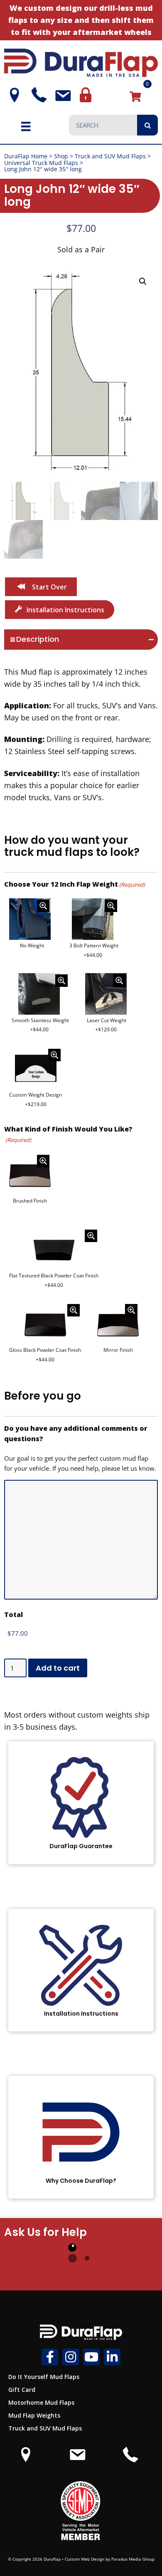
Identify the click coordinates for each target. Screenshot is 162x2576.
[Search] (147, 125)
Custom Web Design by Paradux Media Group (110, 2559)
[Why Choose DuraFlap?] (81, 2137)
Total (13, 1615)
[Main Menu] (26, 126)
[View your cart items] (135, 96)
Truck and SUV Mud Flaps (110, 156)
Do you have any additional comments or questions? (76, 1434)
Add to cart (58, 1668)
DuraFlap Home (26, 156)
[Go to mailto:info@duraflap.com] (61, 96)
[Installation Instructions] (81, 1970)
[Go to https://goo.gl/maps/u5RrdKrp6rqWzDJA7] (26, 2459)
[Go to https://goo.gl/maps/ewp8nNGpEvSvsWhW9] (12, 95)
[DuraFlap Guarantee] (81, 1803)
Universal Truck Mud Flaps (41, 163)
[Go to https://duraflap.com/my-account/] (85, 95)
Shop (61, 156)
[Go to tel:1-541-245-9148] (37, 95)
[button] (143, 281)
